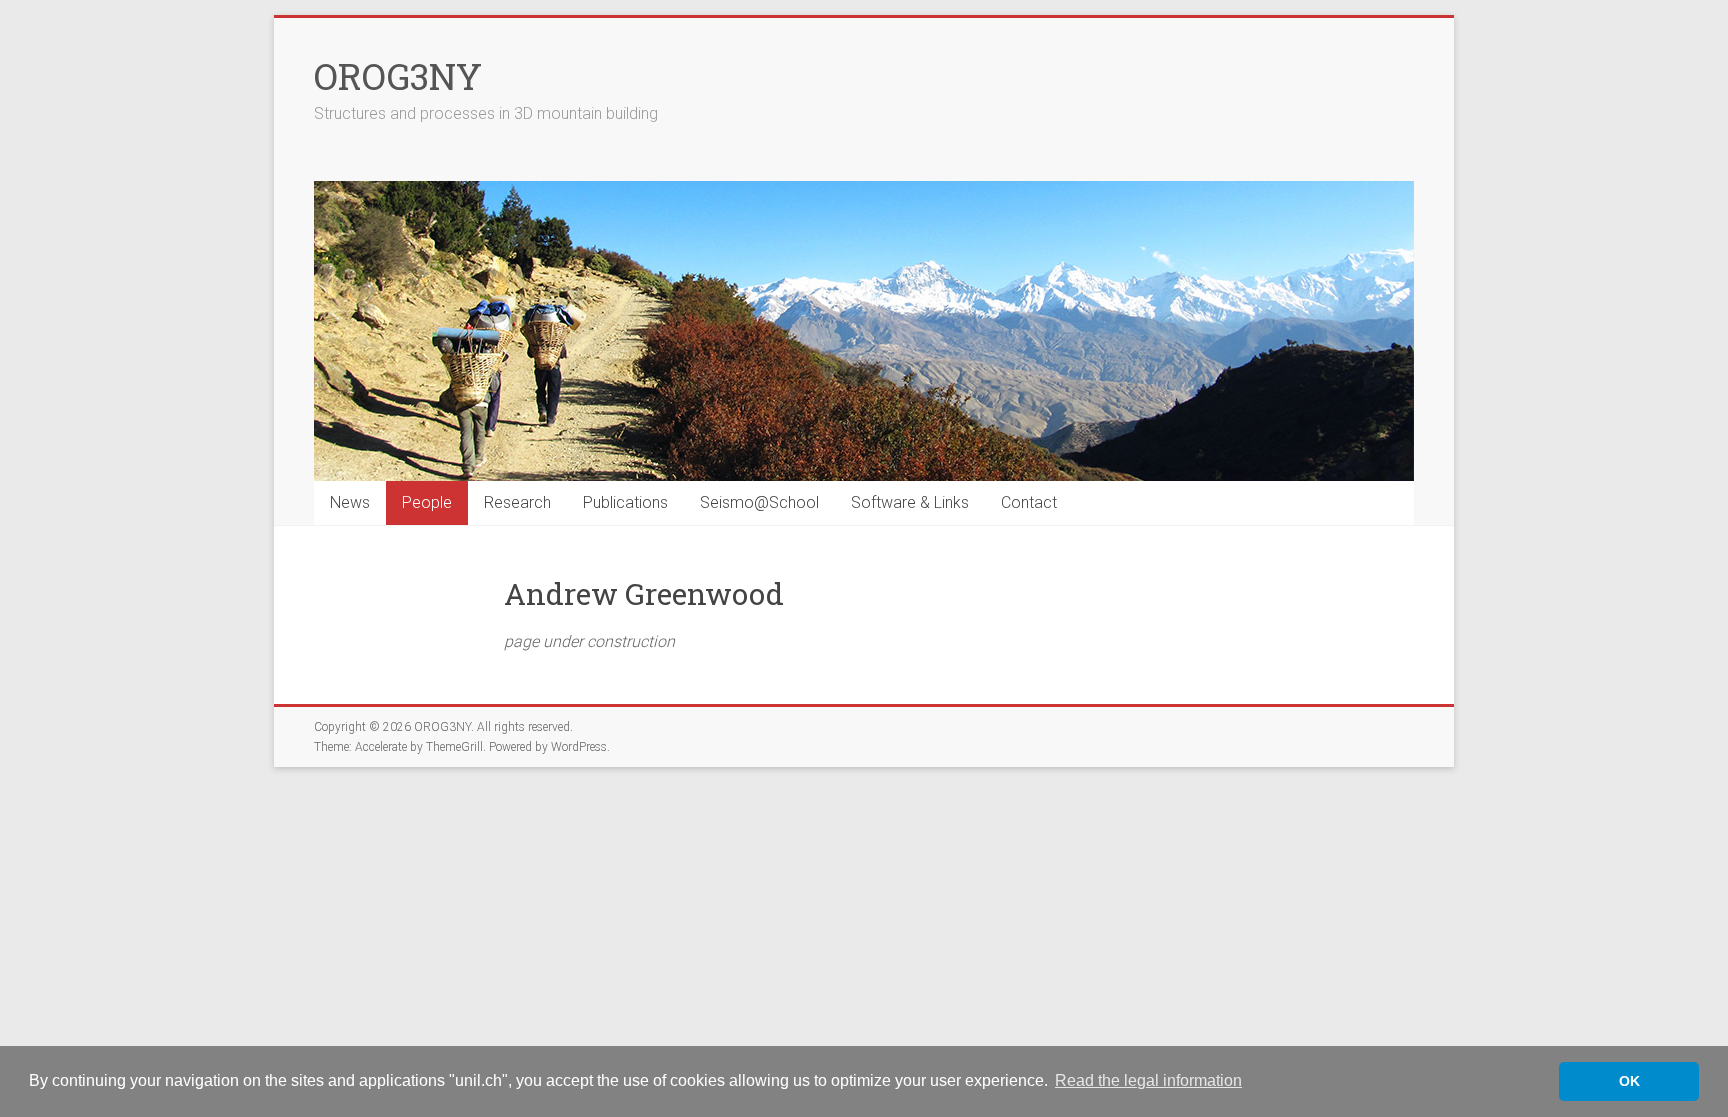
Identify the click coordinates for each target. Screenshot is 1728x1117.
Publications (625, 502)
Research (517, 502)
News (350, 502)
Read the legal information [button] (1148, 1080)
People (427, 502)
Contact (1029, 502)
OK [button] (1629, 1081)
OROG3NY (398, 76)
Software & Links (910, 502)
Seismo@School (759, 502)
